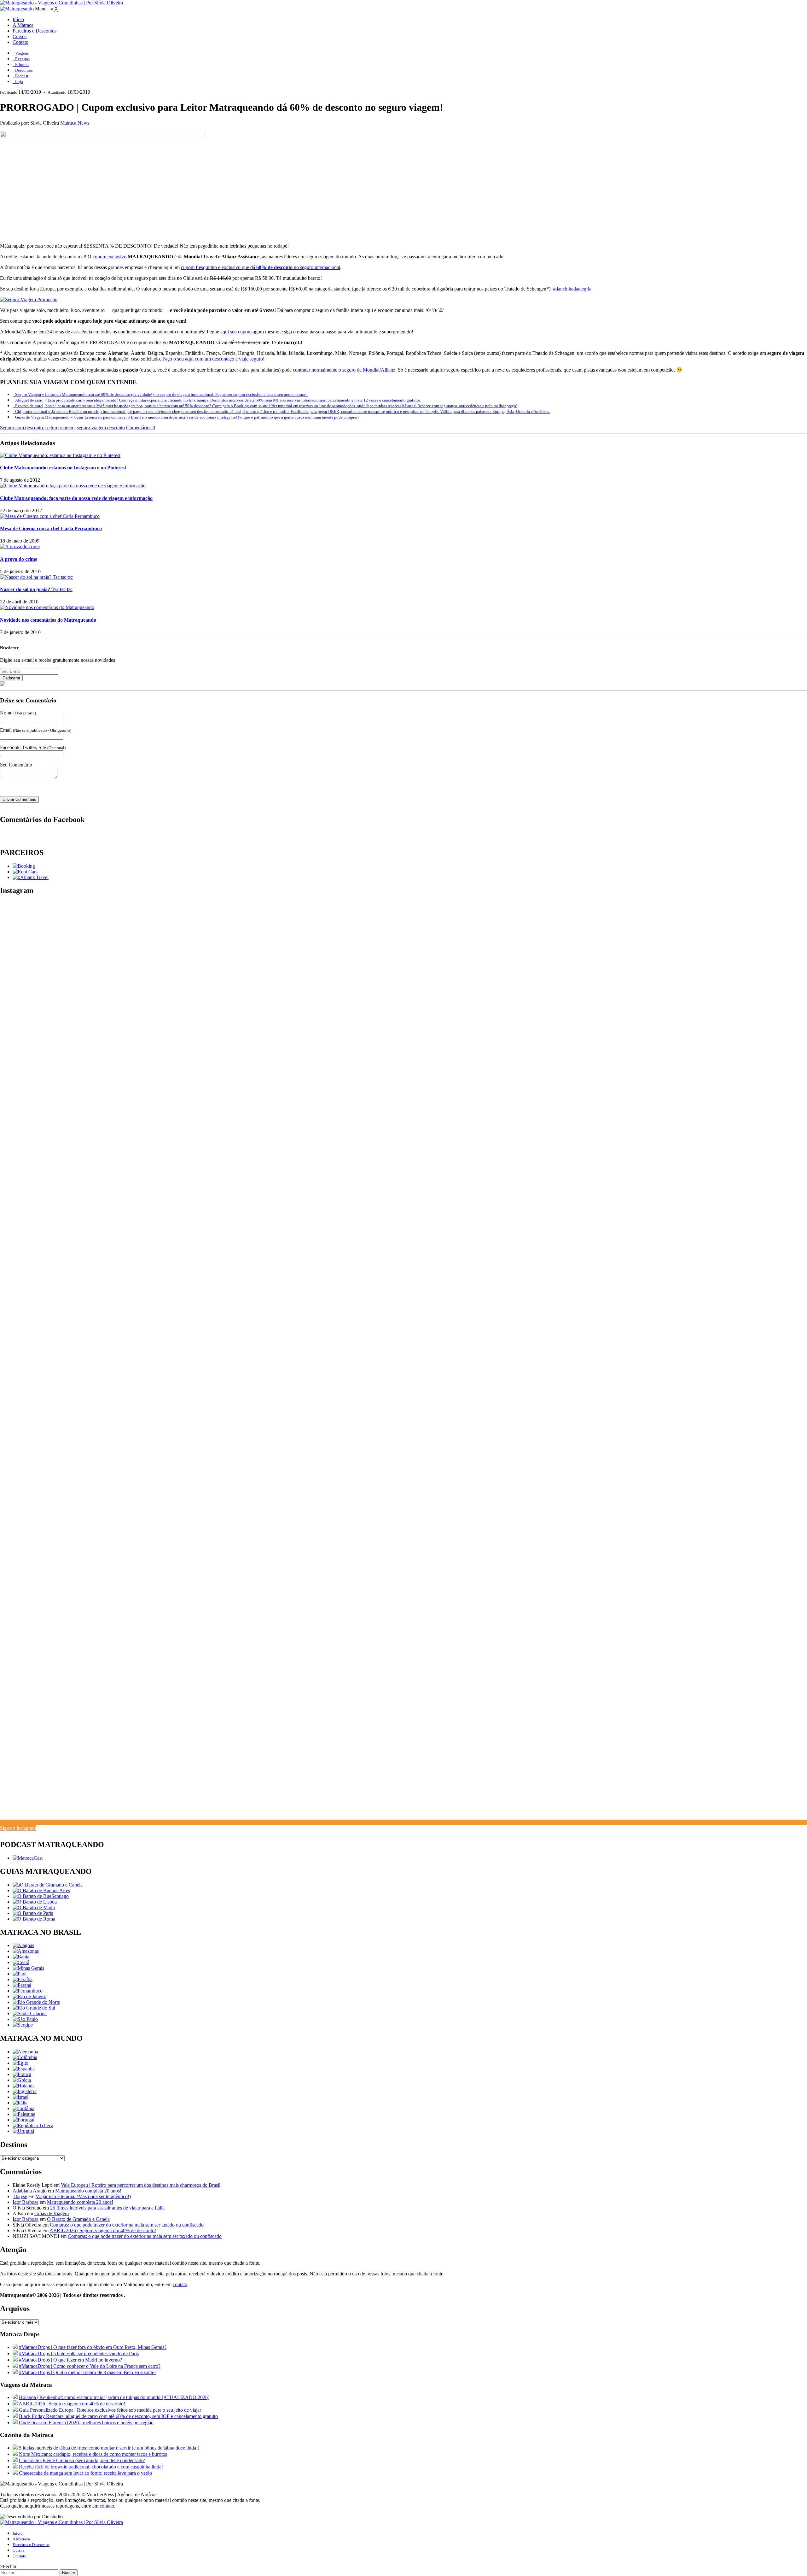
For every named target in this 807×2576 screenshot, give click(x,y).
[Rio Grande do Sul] (34, 2008)
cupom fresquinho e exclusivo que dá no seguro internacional (261, 267)
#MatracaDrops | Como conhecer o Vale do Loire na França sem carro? (90, 2366)
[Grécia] (22, 2080)
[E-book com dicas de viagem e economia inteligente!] (41, 1890)
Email (36, 730)
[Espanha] (24, 2069)
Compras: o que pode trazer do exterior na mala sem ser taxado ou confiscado (127, 2225)
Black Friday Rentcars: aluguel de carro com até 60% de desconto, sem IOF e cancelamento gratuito (118, 2416)
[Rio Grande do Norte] (36, 2002)
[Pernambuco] (28, 1991)
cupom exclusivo (110, 257)
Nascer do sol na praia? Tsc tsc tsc (36, 589)
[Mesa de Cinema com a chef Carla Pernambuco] (50, 516)
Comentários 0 (141, 428)
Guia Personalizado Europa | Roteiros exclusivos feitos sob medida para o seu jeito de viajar (110, 2410)
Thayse (20, 2196)
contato (180, 2284)
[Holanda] (24, 2086)
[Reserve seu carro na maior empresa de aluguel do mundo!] (25, 872)
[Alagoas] (23, 1945)
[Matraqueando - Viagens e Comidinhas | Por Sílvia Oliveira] (61, 3)
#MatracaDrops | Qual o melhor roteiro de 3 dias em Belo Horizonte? (88, 2372)
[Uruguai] (23, 2131)
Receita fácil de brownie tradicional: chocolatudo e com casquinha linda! (91, 2467)
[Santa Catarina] (30, 2013)
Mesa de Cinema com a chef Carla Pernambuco (51, 528)
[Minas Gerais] (28, 1968)
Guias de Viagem (52, 2213)
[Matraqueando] (17, 9)
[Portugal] (23, 2120)
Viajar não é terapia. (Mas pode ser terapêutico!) (83, 2196)
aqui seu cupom (236, 332)
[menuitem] (18, 19)
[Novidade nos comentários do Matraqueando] (47, 607)
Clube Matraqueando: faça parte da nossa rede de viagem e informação (76, 498)
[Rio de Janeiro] (29, 1996)
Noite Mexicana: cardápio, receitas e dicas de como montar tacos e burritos (93, 2454)
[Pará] (20, 1974)
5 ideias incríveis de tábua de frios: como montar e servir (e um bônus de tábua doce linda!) (109, 2448)
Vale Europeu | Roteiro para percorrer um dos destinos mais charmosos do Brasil (141, 2185)
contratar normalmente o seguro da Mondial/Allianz (344, 370)
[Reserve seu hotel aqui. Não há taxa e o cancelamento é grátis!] (24, 866)
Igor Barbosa (26, 2202)
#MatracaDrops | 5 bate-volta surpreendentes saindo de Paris (79, 2353)
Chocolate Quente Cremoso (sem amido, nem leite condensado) (82, 2460)
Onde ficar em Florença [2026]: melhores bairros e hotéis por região (86, 2423)
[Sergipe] (23, 2025)
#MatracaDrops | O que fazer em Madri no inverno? (70, 2360)
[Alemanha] (25, 2052)
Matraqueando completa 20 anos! (88, 2191)
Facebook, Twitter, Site (33, 747)
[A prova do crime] (20, 546)
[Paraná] (22, 1985)
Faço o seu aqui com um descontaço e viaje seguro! (213, 359)
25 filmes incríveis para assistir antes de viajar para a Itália (107, 2208)
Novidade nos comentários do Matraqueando (48, 620)
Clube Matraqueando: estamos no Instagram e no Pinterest (63, 468)
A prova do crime (19, 559)
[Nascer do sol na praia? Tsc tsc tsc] (36, 577)
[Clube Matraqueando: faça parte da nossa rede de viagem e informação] (73, 486)
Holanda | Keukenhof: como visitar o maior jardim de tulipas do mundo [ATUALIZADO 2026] (114, 2397)
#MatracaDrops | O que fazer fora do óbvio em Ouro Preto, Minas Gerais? (93, 2347)
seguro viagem (60, 428)
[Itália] (20, 2103)
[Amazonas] (26, 1951)
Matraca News (75, 123)
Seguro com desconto (21, 428)
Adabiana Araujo (30, 2191)
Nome (18, 713)
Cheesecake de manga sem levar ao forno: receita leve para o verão (85, 2473)
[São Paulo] (25, 2019)
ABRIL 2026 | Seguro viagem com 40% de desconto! (103, 2230)
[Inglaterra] (25, 2091)
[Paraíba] (23, 1979)
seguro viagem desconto (101, 428)
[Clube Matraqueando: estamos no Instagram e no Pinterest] (60, 455)
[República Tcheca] (33, 2125)
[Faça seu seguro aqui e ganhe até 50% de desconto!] (31, 877)
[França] (22, 2074)
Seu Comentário (16, 765)
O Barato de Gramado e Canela (78, 2219)
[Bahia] (21, 1957)
